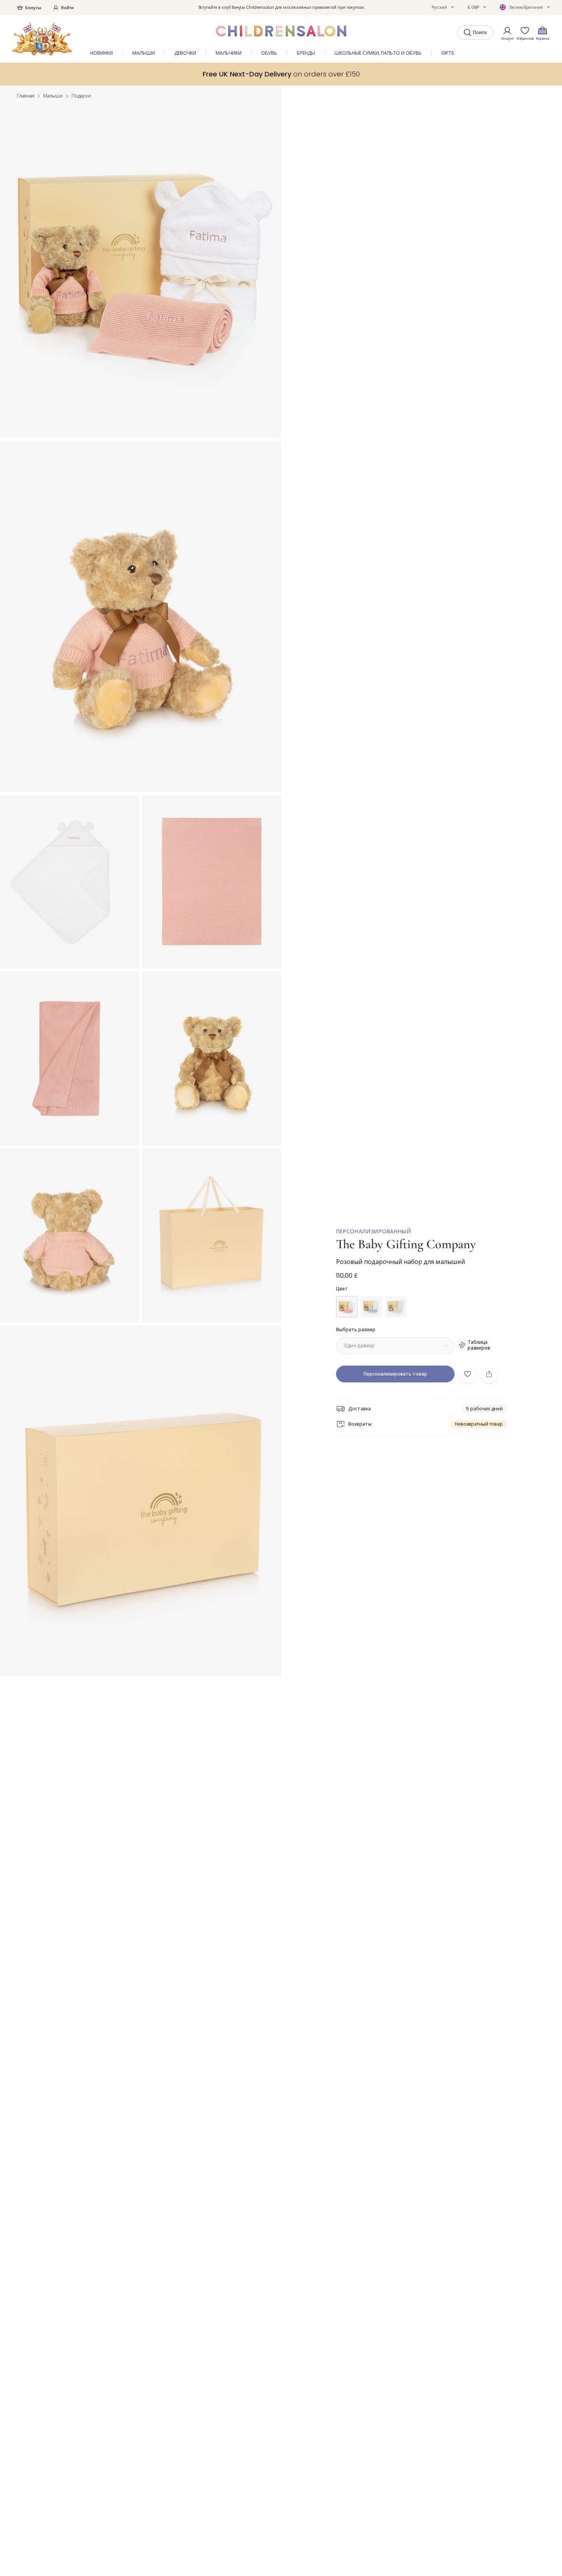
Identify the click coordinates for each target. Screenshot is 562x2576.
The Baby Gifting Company (406, 1244)
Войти (67, 8)
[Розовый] (347, 1307)
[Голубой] (371, 1307)
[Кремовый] (396, 1307)
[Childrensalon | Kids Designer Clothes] (42, 39)
